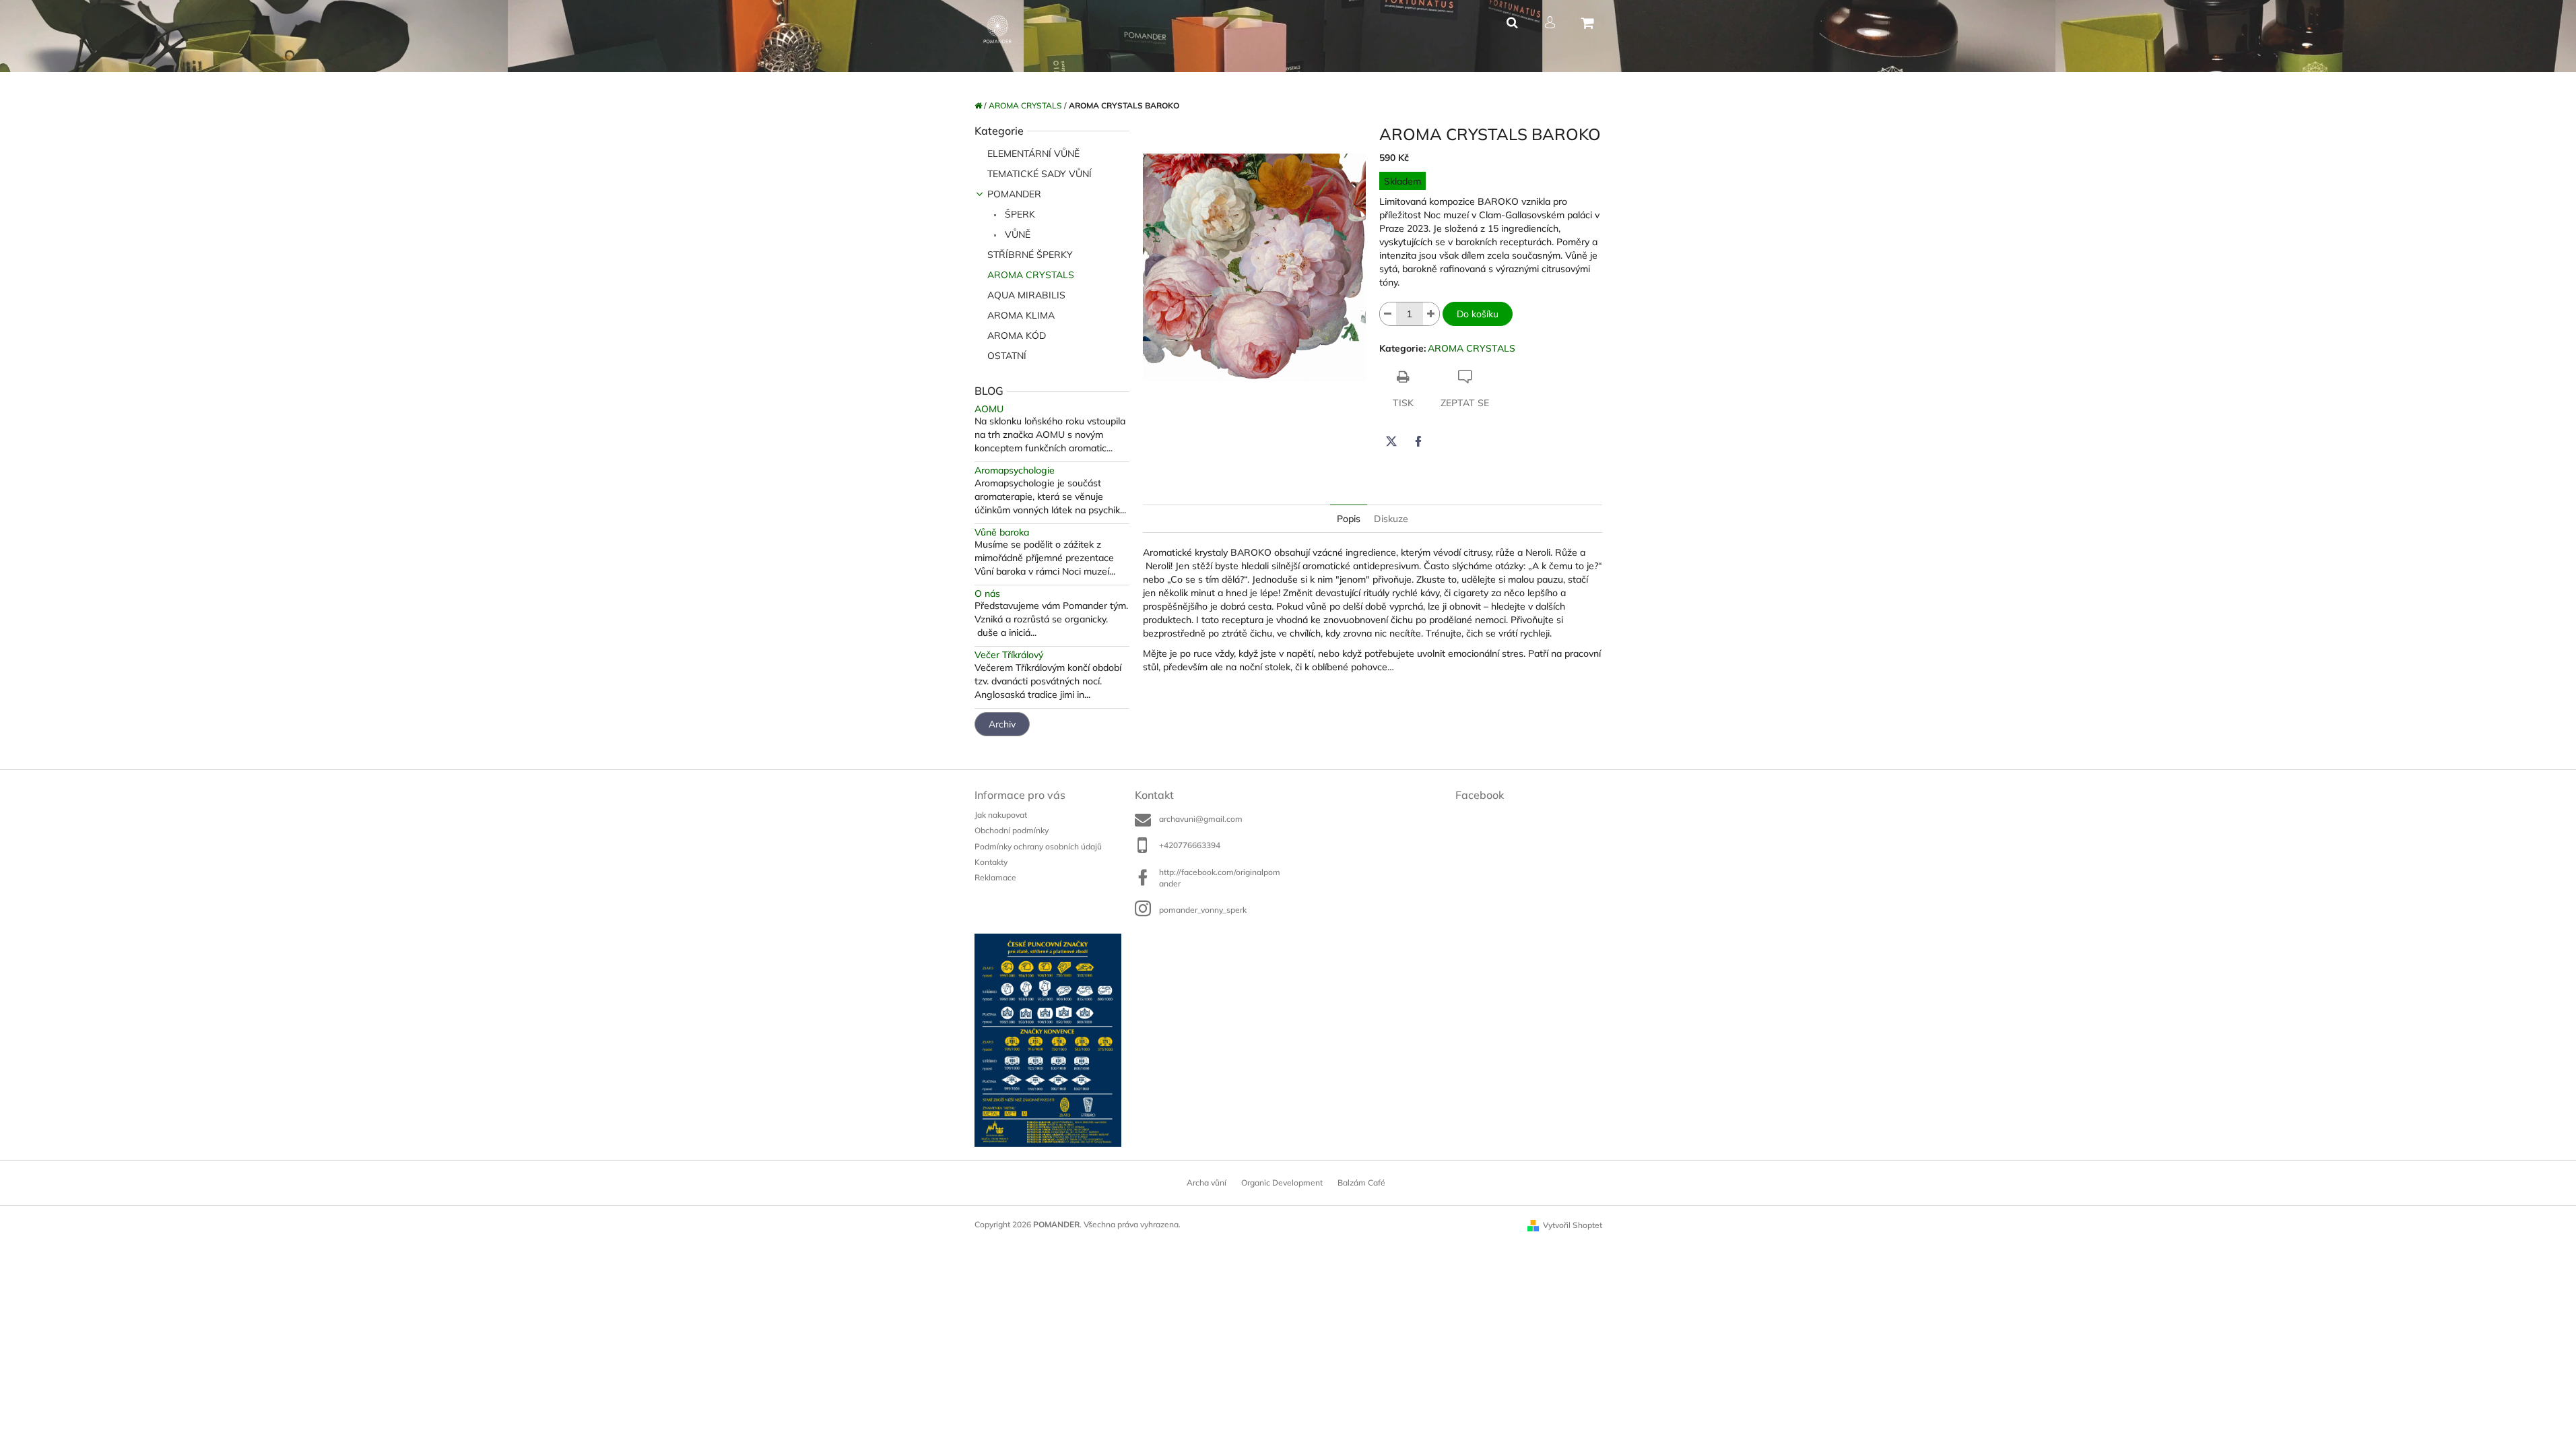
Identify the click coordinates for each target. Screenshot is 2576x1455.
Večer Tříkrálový (1009, 655)
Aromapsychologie (1015, 471)
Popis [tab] (1349, 519)
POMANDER (1014, 194)
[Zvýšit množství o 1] (1431, 314)
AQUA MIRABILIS (1026, 295)
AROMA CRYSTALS (1031, 275)
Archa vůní (1207, 1183)
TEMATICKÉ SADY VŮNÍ (1039, 174)
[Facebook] (1418, 441)
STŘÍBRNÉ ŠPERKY (1030, 255)
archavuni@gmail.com (1201, 819)
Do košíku (1478, 314)
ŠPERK (1019, 214)
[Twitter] (1391, 441)
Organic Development (1282, 1183)
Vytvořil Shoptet (1573, 1225)
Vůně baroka (1002, 532)
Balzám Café (1361, 1183)
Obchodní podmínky (1012, 830)
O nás (987, 594)
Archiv (1002, 724)
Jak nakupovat (1001, 815)
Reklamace (995, 877)
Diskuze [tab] (1391, 519)
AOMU (989, 409)
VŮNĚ (1016, 234)
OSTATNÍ (1007, 356)
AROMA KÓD (1017, 335)
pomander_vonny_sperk (1203, 910)
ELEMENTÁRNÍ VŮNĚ (1033, 154)
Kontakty (991, 862)
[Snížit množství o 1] (1388, 314)
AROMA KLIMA (1021, 315)
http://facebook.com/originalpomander (1220, 878)
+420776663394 (1190, 845)
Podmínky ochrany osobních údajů (1038, 846)
